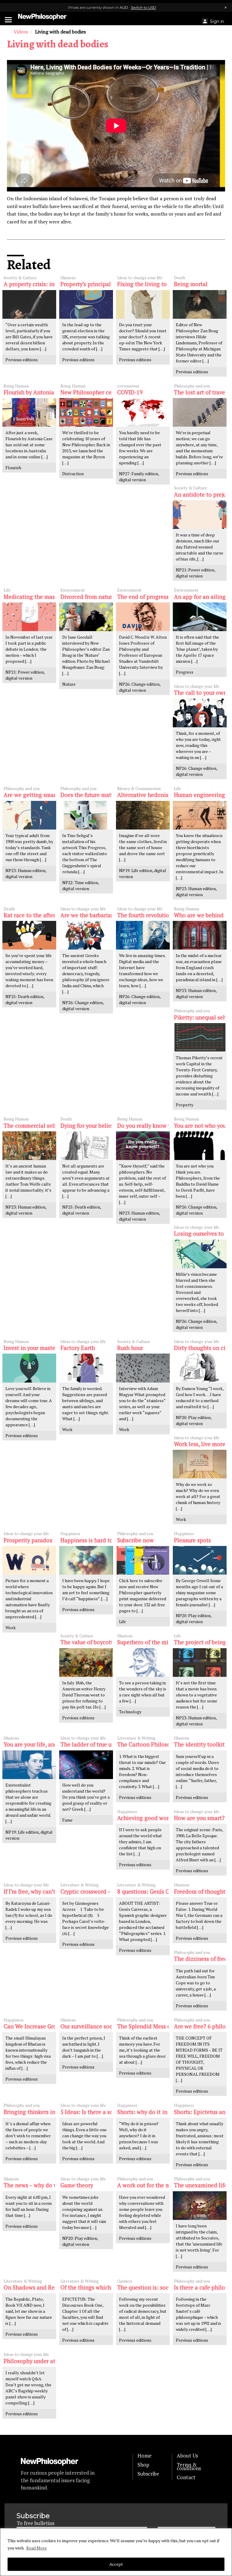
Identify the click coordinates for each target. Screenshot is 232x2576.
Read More (37, 2548)
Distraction (73, 474)
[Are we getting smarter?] (29, 815)
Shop (143, 2465)
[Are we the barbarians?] (86, 935)
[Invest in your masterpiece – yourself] (29, 1368)
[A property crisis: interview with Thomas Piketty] (29, 304)
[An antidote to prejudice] (200, 515)
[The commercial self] (29, 1146)
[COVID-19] (143, 412)
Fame (67, 1820)
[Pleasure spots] (200, 1560)
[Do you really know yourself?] (143, 1146)
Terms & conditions (189, 2467)
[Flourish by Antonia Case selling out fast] (29, 412)
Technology (130, 1712)
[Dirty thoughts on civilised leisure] (200, 1368)
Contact (186, 2477)
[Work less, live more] (200, 1464)
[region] (116, 2552)
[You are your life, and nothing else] (29, 1765)
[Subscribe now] (143, 1560)
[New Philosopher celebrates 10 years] (86, 412)
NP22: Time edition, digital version (81, 885)
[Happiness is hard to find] (86, 1560)
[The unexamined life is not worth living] (200, 2206)
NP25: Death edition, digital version (25, 999)
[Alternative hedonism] (143, 815)
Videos (21, 32)
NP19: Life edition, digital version (143, 873)
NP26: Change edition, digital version (140, 687)
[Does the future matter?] (86, 815)
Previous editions (22, 360)
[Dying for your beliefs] (86, 1146)
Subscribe (148, 2474)
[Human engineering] (200, 815)
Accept (116, 2564)
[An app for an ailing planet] (200, 617)
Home (145, 2456)
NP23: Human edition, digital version (26, 873)
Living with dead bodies (58, 44)
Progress (185, 672)
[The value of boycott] (86, 1663)
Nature (69, 684)
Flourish (13, 468)
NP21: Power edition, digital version (196, 573)
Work (67, 1429)
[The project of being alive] (200, 1663)
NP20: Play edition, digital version (194, 1420)
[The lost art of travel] (200, 412)
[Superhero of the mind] (143, 1663)
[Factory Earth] (86, 1368)
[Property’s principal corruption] (86, 304)
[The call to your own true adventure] (200, 713)
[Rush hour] (143, 1368)
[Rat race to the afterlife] (29, 935)
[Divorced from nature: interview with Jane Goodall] (86, 617)
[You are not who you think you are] (200, 1146)
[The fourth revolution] (143, 935)
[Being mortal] (200, 304)
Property (185, 1105)
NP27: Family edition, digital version (139, 477)
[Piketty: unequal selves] (200, 1037)
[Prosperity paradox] (29, 1560)
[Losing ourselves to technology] (200, 1254)
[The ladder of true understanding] (86, 1765)
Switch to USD (143, 7)
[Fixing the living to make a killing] (143, 304)
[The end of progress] (143, 617)
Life (122, 1621)
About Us (187, 2456)
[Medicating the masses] (29, 617)
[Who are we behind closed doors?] (200, 935)
